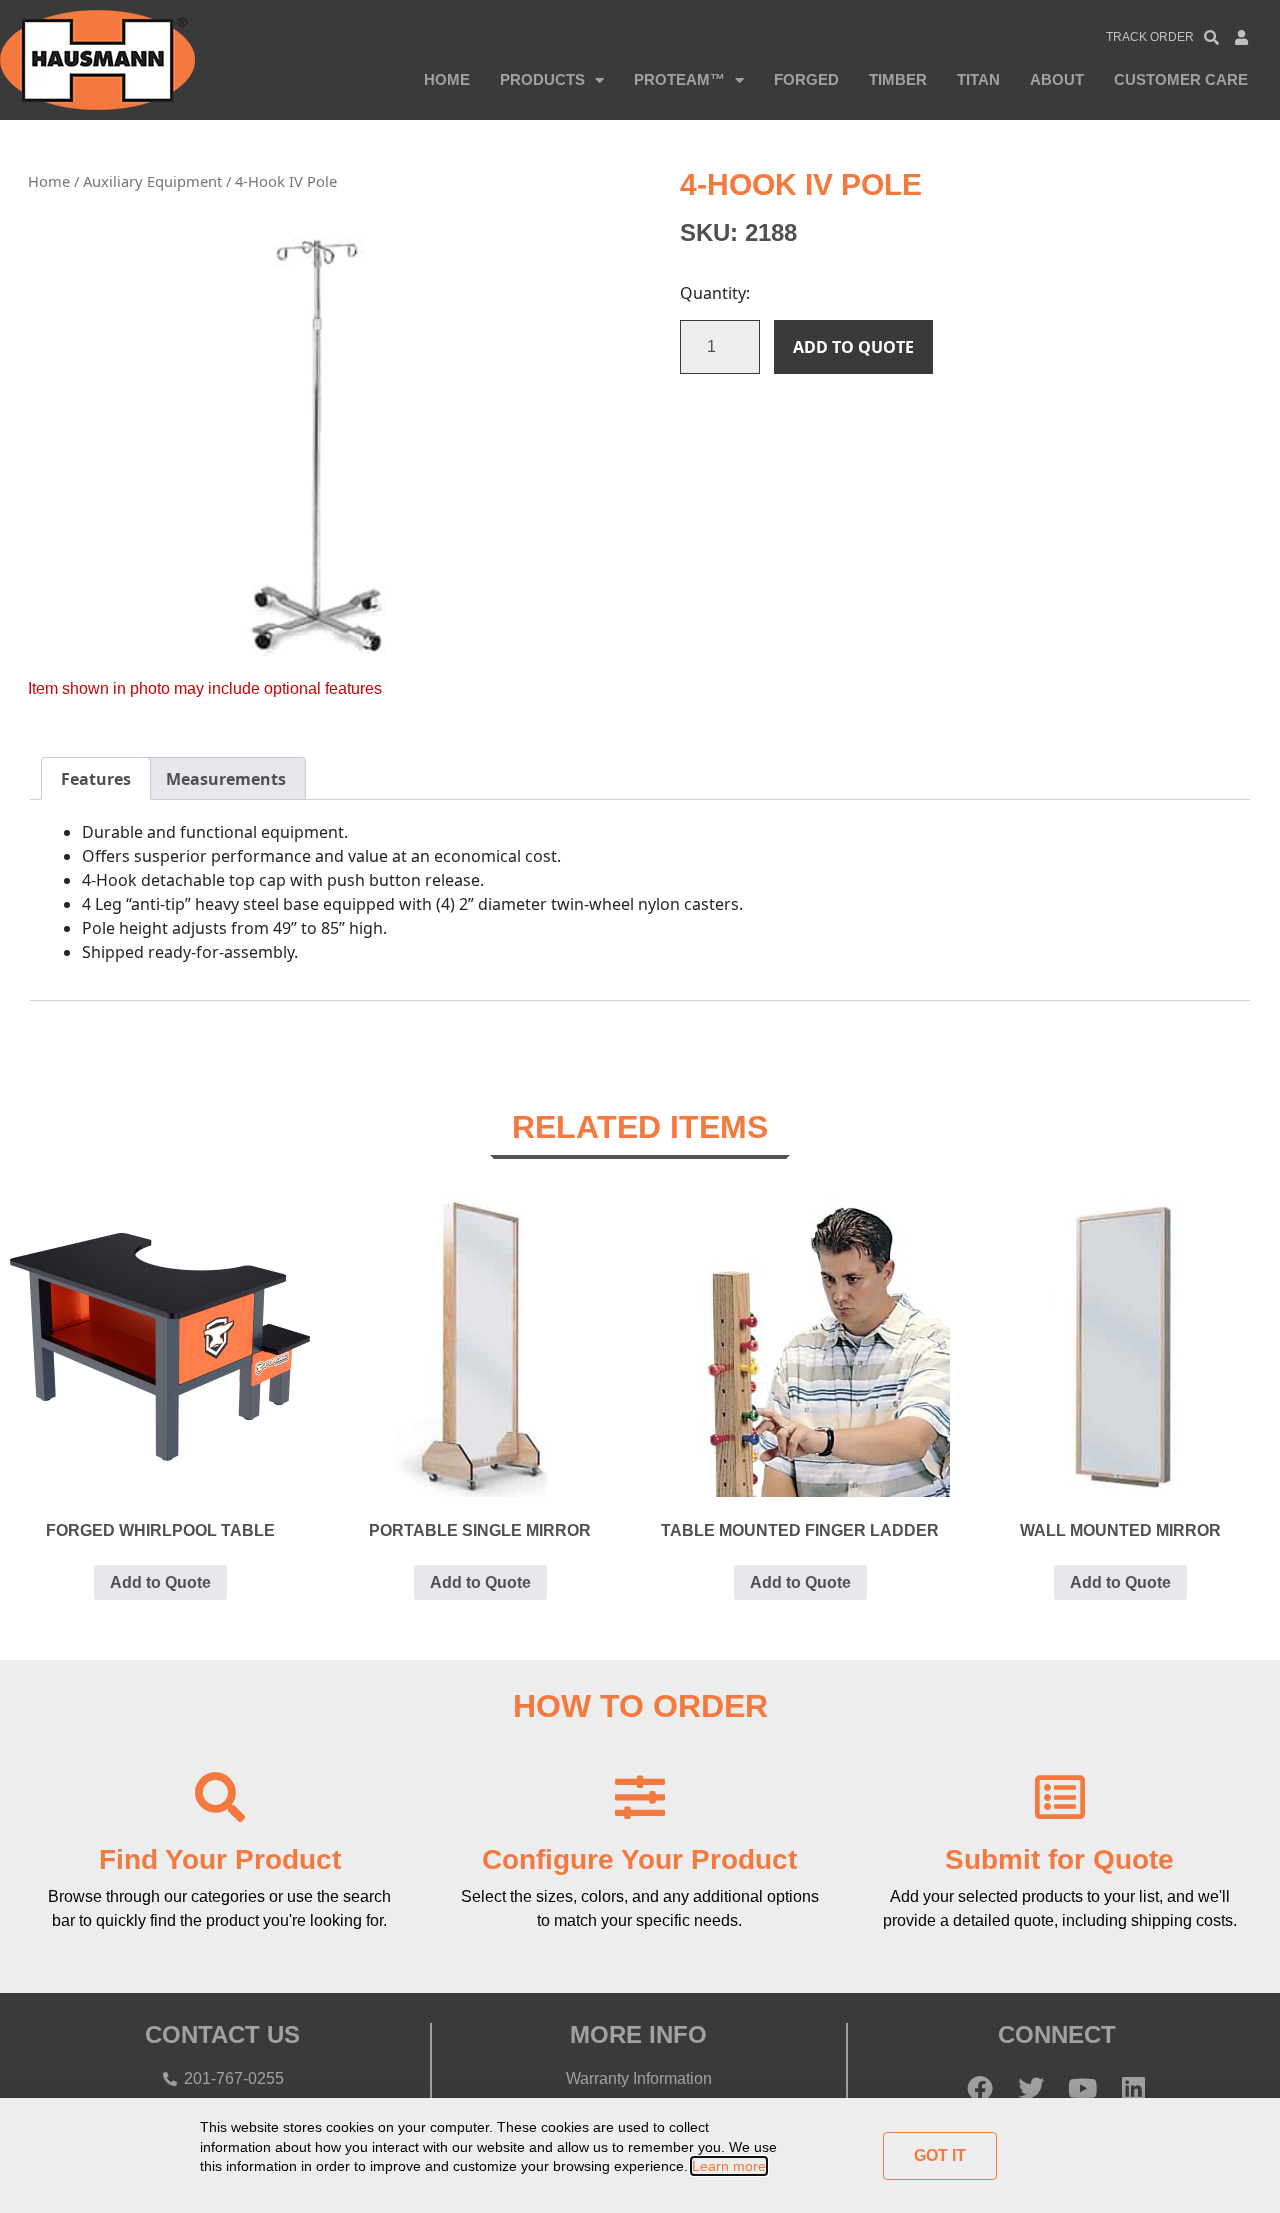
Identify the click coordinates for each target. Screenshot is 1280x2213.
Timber (898, 79)
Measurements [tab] (226, 779)
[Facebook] (980, 2088)
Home (447, 79)
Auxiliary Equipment (152, 181)
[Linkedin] (1133, 2088)
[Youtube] (1082, 2088)
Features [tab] (96, 779)
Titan (978, 79)
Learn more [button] (729, 2166)
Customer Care (1181, 79)
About (1057, 79)
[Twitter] (1031, 2088)
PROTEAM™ (679, 79)
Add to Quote (853, 347)
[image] (314, 444)
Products (542, 79)
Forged (806, 79)
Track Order (1150, 37)
